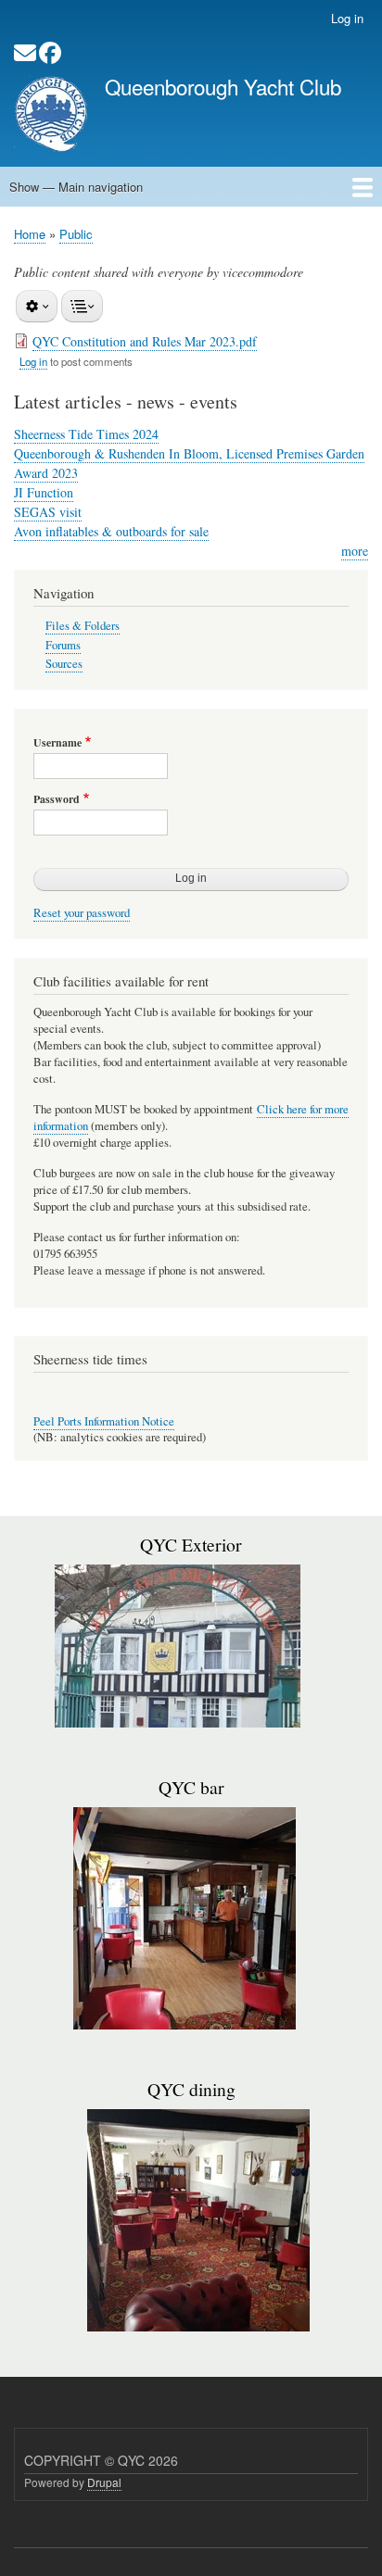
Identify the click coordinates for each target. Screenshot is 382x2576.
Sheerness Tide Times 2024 (86, 434)
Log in (347, 18)
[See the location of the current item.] (82, 306)
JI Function (44, 492)
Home (30, 234)
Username (57, 743)
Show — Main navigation (76, 187)
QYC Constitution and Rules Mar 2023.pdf (145, 341)
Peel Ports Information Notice (104, 1421)
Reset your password (82, 913)
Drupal (104, 2482)
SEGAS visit (48, 512)
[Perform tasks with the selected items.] (37, 306)
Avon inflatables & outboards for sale (111, 531)
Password (57, 799)
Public (76, 234)
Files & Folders (83, 626)
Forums (63, 645)
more (355, 551)
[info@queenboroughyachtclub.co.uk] (25, 56)
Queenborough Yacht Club (223, 86)
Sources (64, 664)
